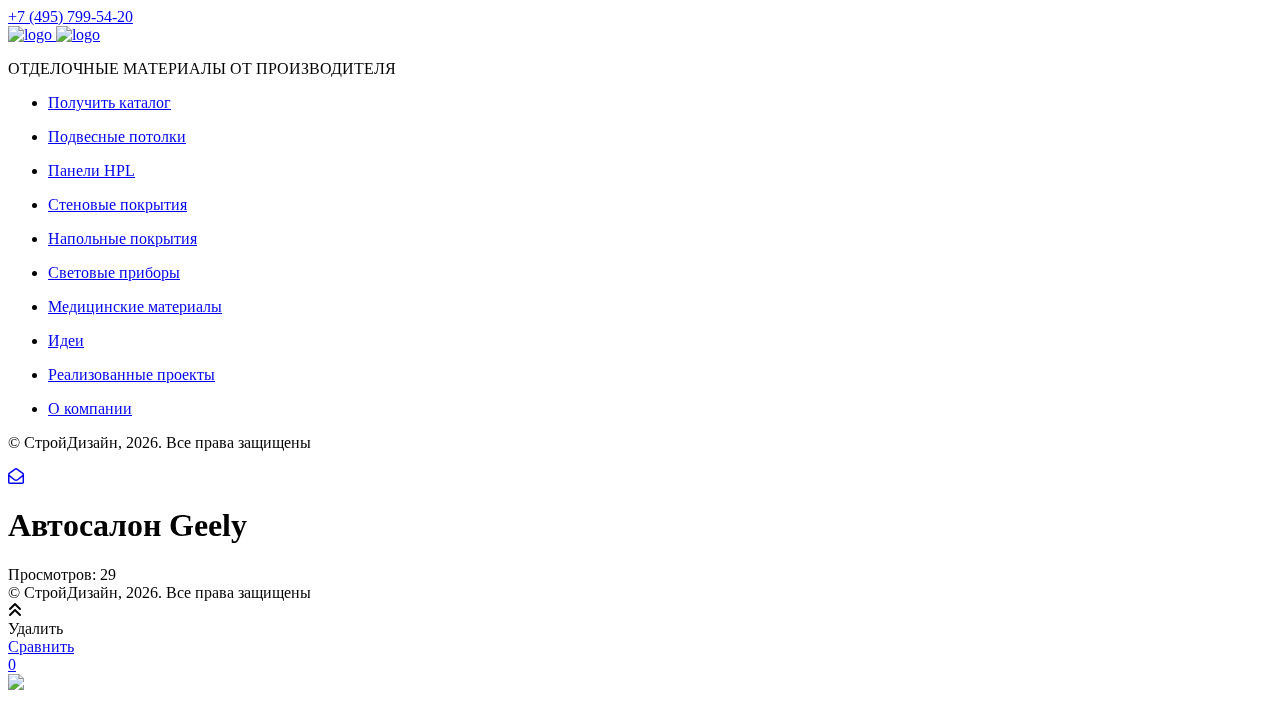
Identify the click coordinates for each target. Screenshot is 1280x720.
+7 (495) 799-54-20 (70, 16)
